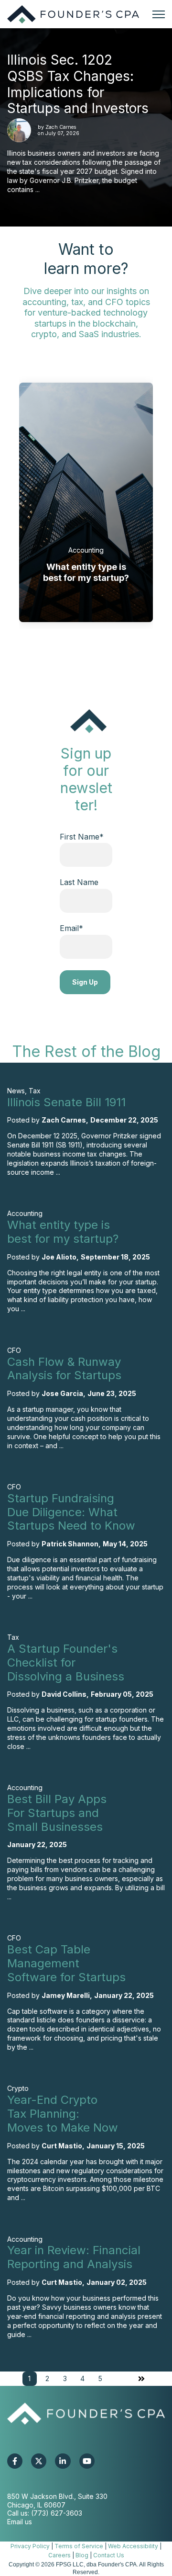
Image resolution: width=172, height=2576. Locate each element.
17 (75, 653)
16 (73, 653)
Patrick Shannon (70, 1544)
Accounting (86, 550)
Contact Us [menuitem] (109, 2555)
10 (59, 653)
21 (85, 653)
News (16, 1091)
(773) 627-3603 (57, 2513)
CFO (14, 1350)
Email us (20, 2522)
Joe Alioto (59, 1257)
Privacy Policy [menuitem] (30, 2546)
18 (78, 653)
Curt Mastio (62, 2146)
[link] (73, 14)
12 (63, 653)
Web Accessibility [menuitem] (133, 2546)
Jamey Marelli (66, 1995)
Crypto (18, 2088)
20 (82, 653)
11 (61, 653)
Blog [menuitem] (82, 2555)
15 (70, 653)
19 (80, 653)
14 (68, 653)
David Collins (64, 1694)
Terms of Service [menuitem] (79, 2546)
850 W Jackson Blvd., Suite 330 (57, 2496)
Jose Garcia (62, 1393)
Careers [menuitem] (59, 2555)
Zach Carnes (61, 127)
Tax (35, 1091)
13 (66, 653)
